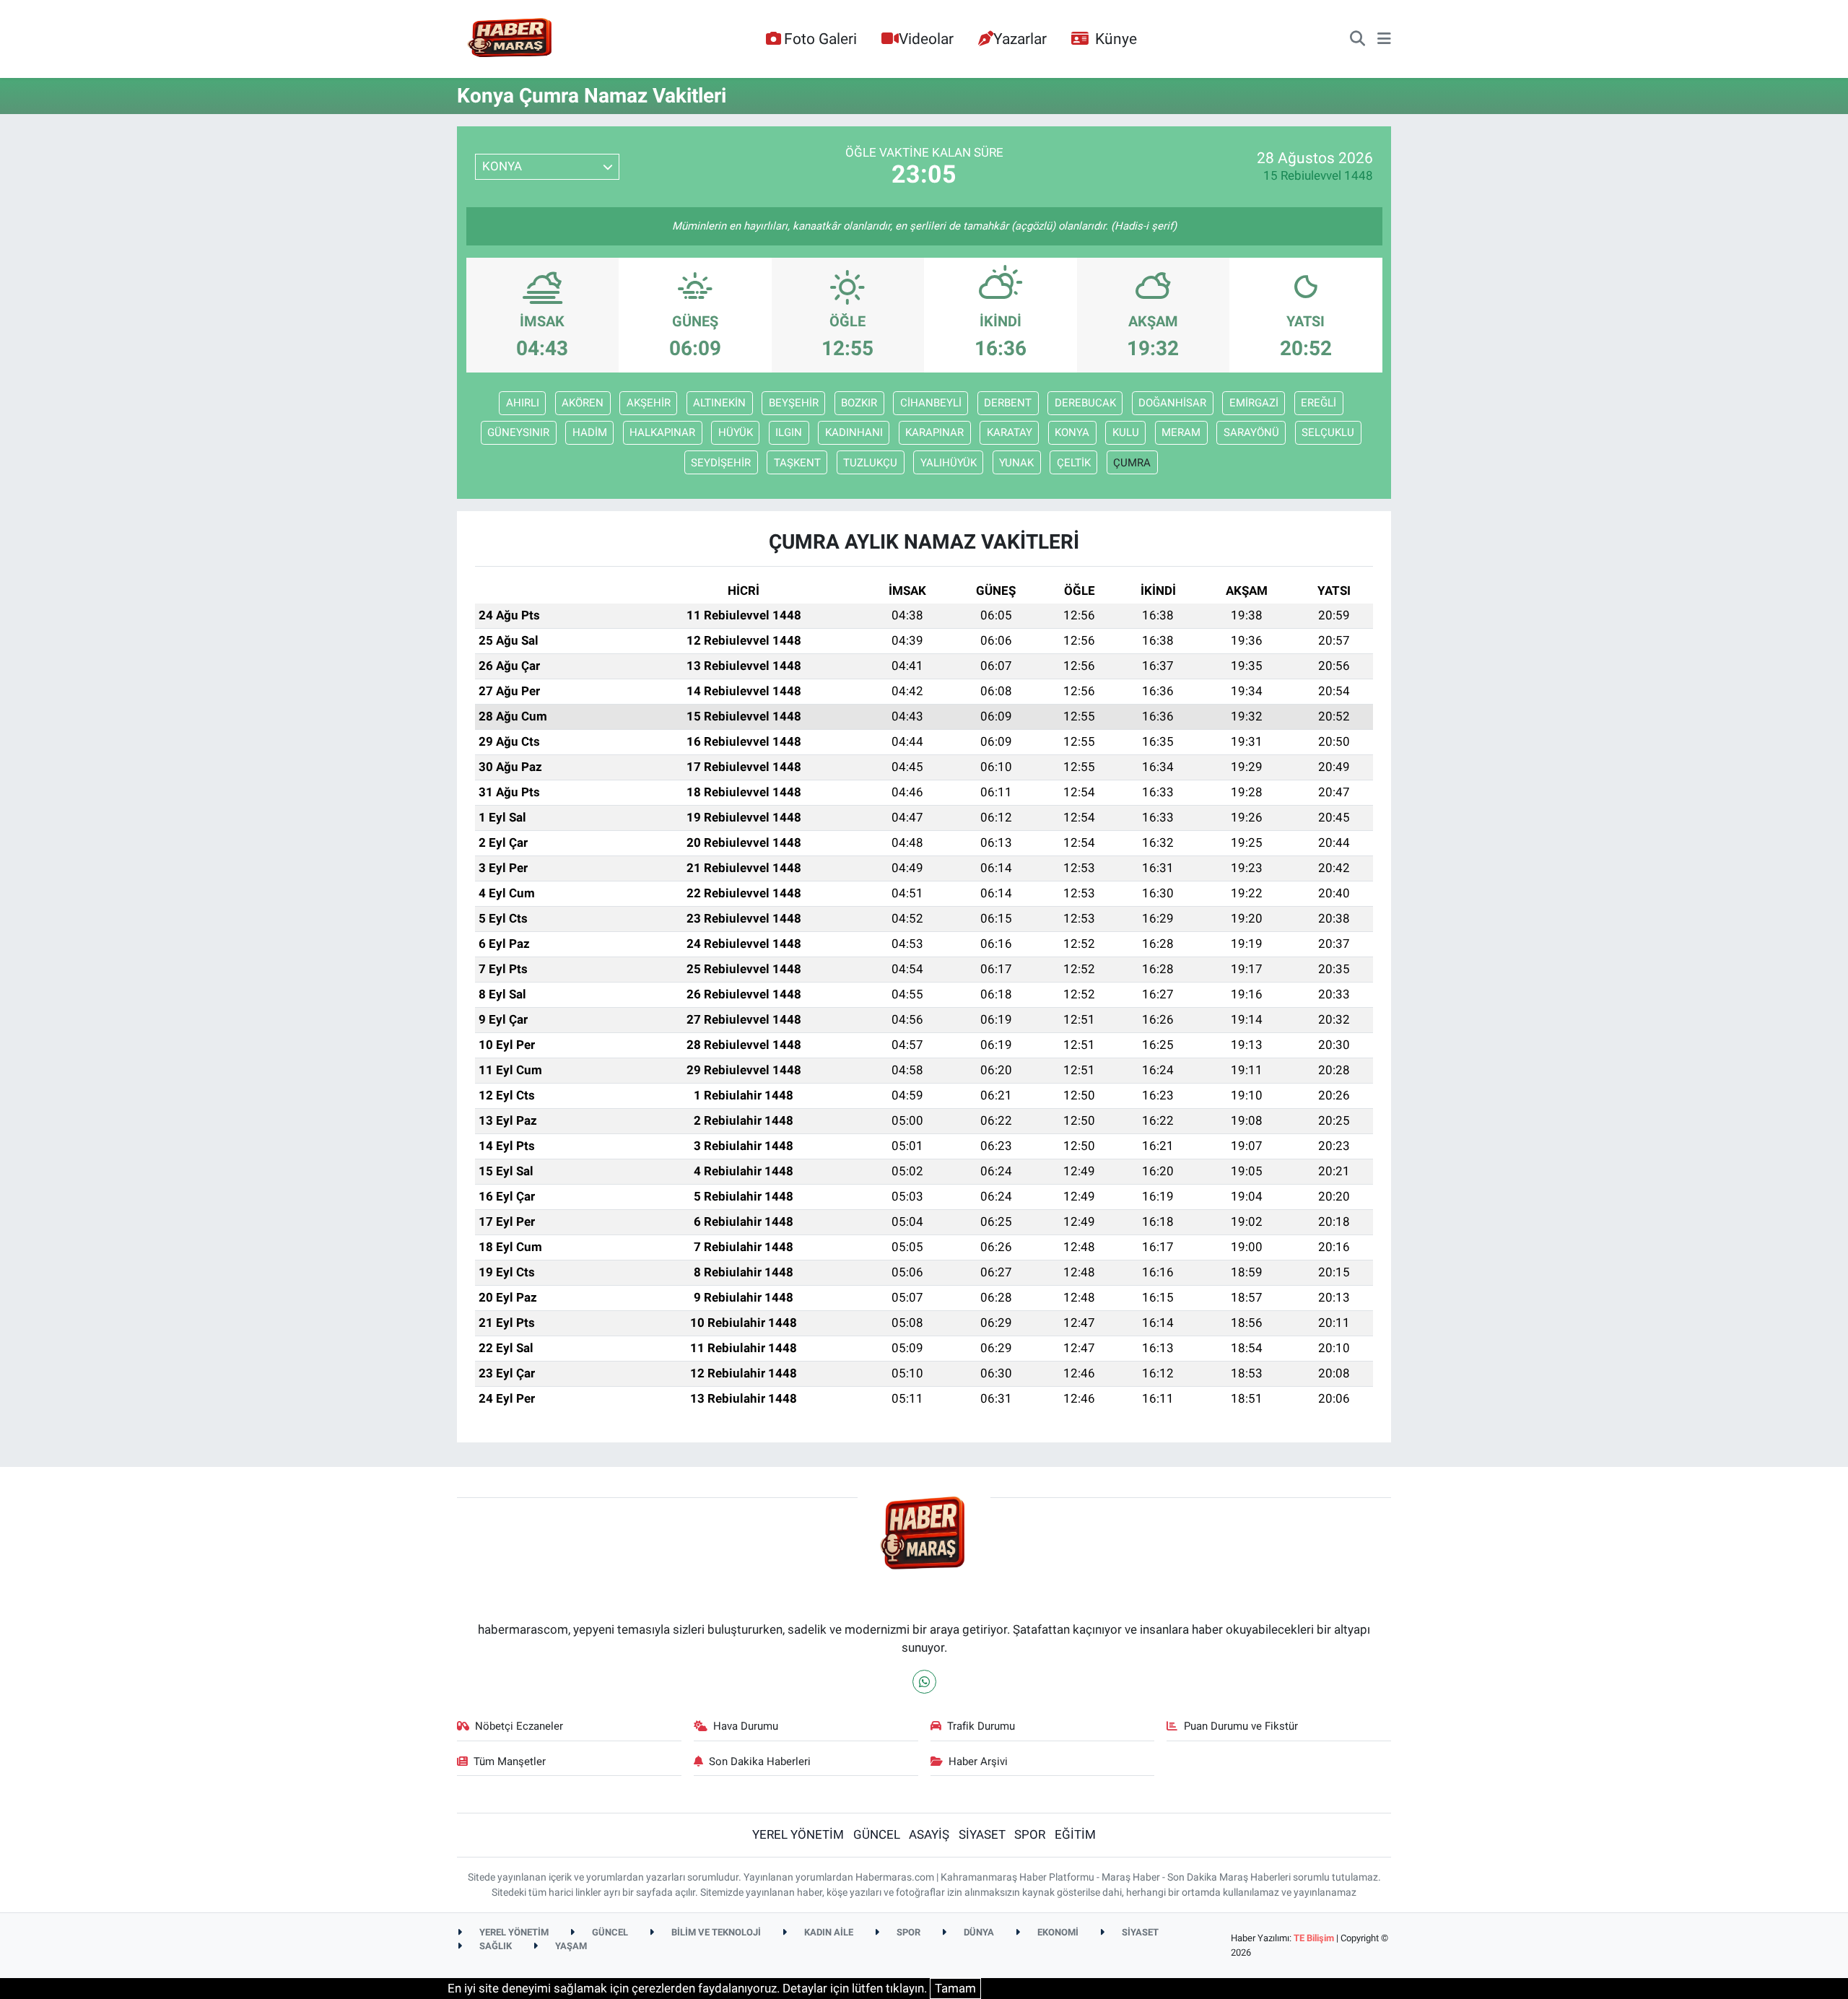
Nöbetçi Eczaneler (519, 1726)
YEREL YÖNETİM (798, 1834)
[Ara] (1357, 39)
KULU (1126, 432)
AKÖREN (583, 403)
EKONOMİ (1057, 1932)
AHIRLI (523, 403)
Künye (1116, 39)
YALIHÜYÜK (949, 463)
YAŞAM (570, 1946)
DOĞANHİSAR (1172, 403)
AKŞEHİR (649, 403)
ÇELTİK (1074, 463)
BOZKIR (859, 403)
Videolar (926, 39)
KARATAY (1010, 432)
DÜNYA (978, 1932)
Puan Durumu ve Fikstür (1241, 1726)
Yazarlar (1020, 39)
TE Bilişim (1314, 1938)
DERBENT (1008, 403)
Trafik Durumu (981, 1726)
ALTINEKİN (719, 403)
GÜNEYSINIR (518, 432)
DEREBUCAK (1085, 403)
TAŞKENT (797, 463)
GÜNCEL (877, 1834)
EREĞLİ (1319, 403)
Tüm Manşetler (510, 1761)
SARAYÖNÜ (1251, 432)
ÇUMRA (1132, 463)
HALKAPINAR (662, 432)
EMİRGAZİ (1254, 403)
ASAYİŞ (929, 1834)
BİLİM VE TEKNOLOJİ (715, 1932)
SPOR (1030, 1834)
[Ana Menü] (1384, 39)
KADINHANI (854, 432)
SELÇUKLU (1328, 432)
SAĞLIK (494, 1946)
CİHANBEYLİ (931, 403)
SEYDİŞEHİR (721, 463)
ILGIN (789, 432)
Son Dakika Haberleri (760, 1761)
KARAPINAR (934, 432)
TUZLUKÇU (870, 463)
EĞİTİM (1075, 1834)
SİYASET (982, 1834)
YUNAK (1016, 463)
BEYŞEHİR (794, 403)
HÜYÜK (736, 432)
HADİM (590, 432)
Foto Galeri (820, 39)
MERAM (1181, 432)
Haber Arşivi (978, 1761)
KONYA (1072, 432)
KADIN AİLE (828, 1932)
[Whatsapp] (924, 1682)
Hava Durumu (746, 1726)
